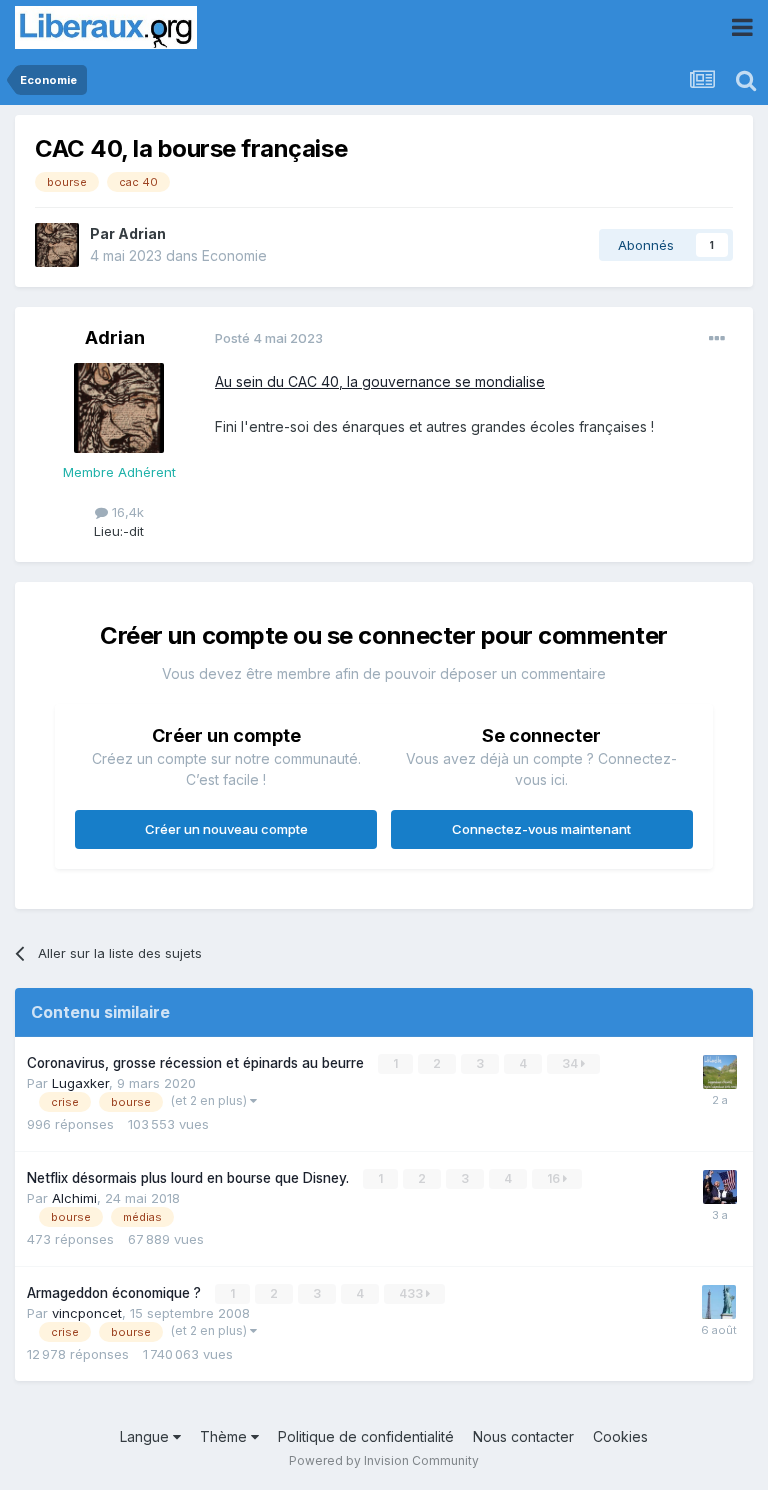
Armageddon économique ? (116, 1293)
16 (555, 1178)
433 (412, 1293)
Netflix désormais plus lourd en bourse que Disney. (190, 1178)
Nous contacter (523, 1436)
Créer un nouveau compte (226, 829)
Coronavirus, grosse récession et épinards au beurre (197, 1063)
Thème (225, 1436)
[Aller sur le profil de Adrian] (57, 245)
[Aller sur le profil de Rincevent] (719, 1302)
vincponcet (87, 1313)
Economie (234, 255)
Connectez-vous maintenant (541, 829)
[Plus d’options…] (717, 339)
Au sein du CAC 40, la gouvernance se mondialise (380, 381)
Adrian (142, 233)
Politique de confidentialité (366, 1436)
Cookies (620, 1436)
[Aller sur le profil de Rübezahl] (720, 1072)
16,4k (126, 512)
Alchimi (74, 1198)
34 (571, 1063)
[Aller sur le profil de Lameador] (720, 1187)
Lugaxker (80, 1083)
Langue (146, 1436)
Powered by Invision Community (384, 1460)
